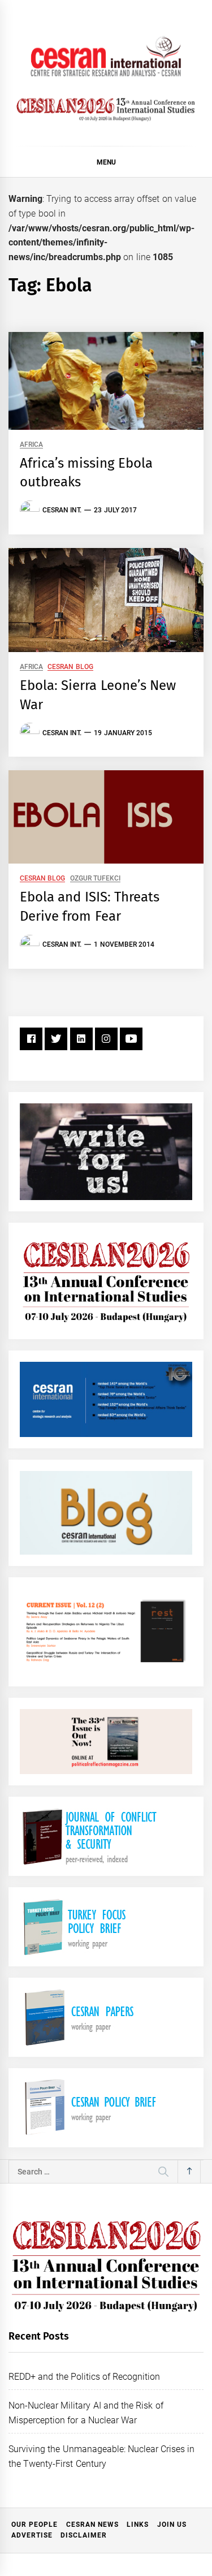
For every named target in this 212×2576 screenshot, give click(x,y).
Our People (34, 2525)
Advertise (32, 2535)
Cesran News (92, 2525)
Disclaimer (84, 2535)
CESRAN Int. (62, 510)
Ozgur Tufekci (95, 879)
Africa (31, 445)
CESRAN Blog (70, 667)
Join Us (172, 2525)
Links (138, 2525)
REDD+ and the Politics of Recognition (85, 2377)
